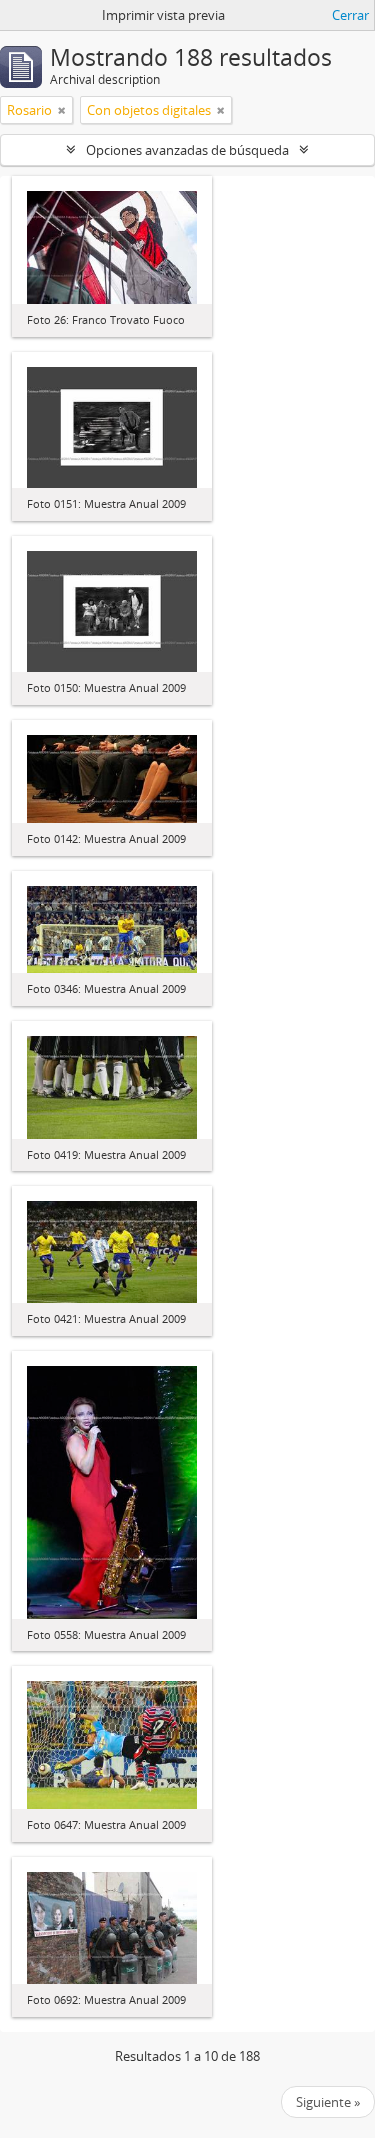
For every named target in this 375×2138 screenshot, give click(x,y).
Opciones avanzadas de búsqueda (187, 150)
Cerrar (350, 15)
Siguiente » (328, 2102)
